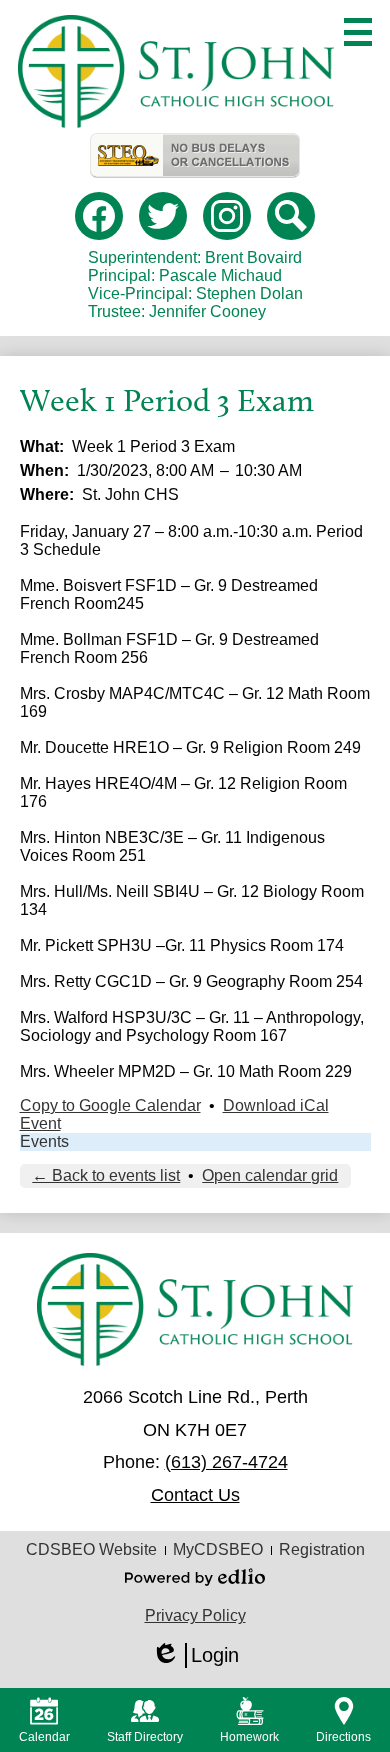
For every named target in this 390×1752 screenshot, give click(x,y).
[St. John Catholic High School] (175, 71)
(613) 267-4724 (226, 1462)
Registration (322, 1549)
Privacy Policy (195, 1615)
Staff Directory (145, 1737)
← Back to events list (106, 1175)
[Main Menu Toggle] (358, 32)
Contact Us (195, 1495)
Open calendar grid (270, 1175)
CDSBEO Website (91, 1549)
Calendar (44, 1737)
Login (195, 1656)
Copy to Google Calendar (110, 1105)
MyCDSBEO (218, 1549)
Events (44, 1141)
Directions (343, 1737)
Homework (249, 1737)
